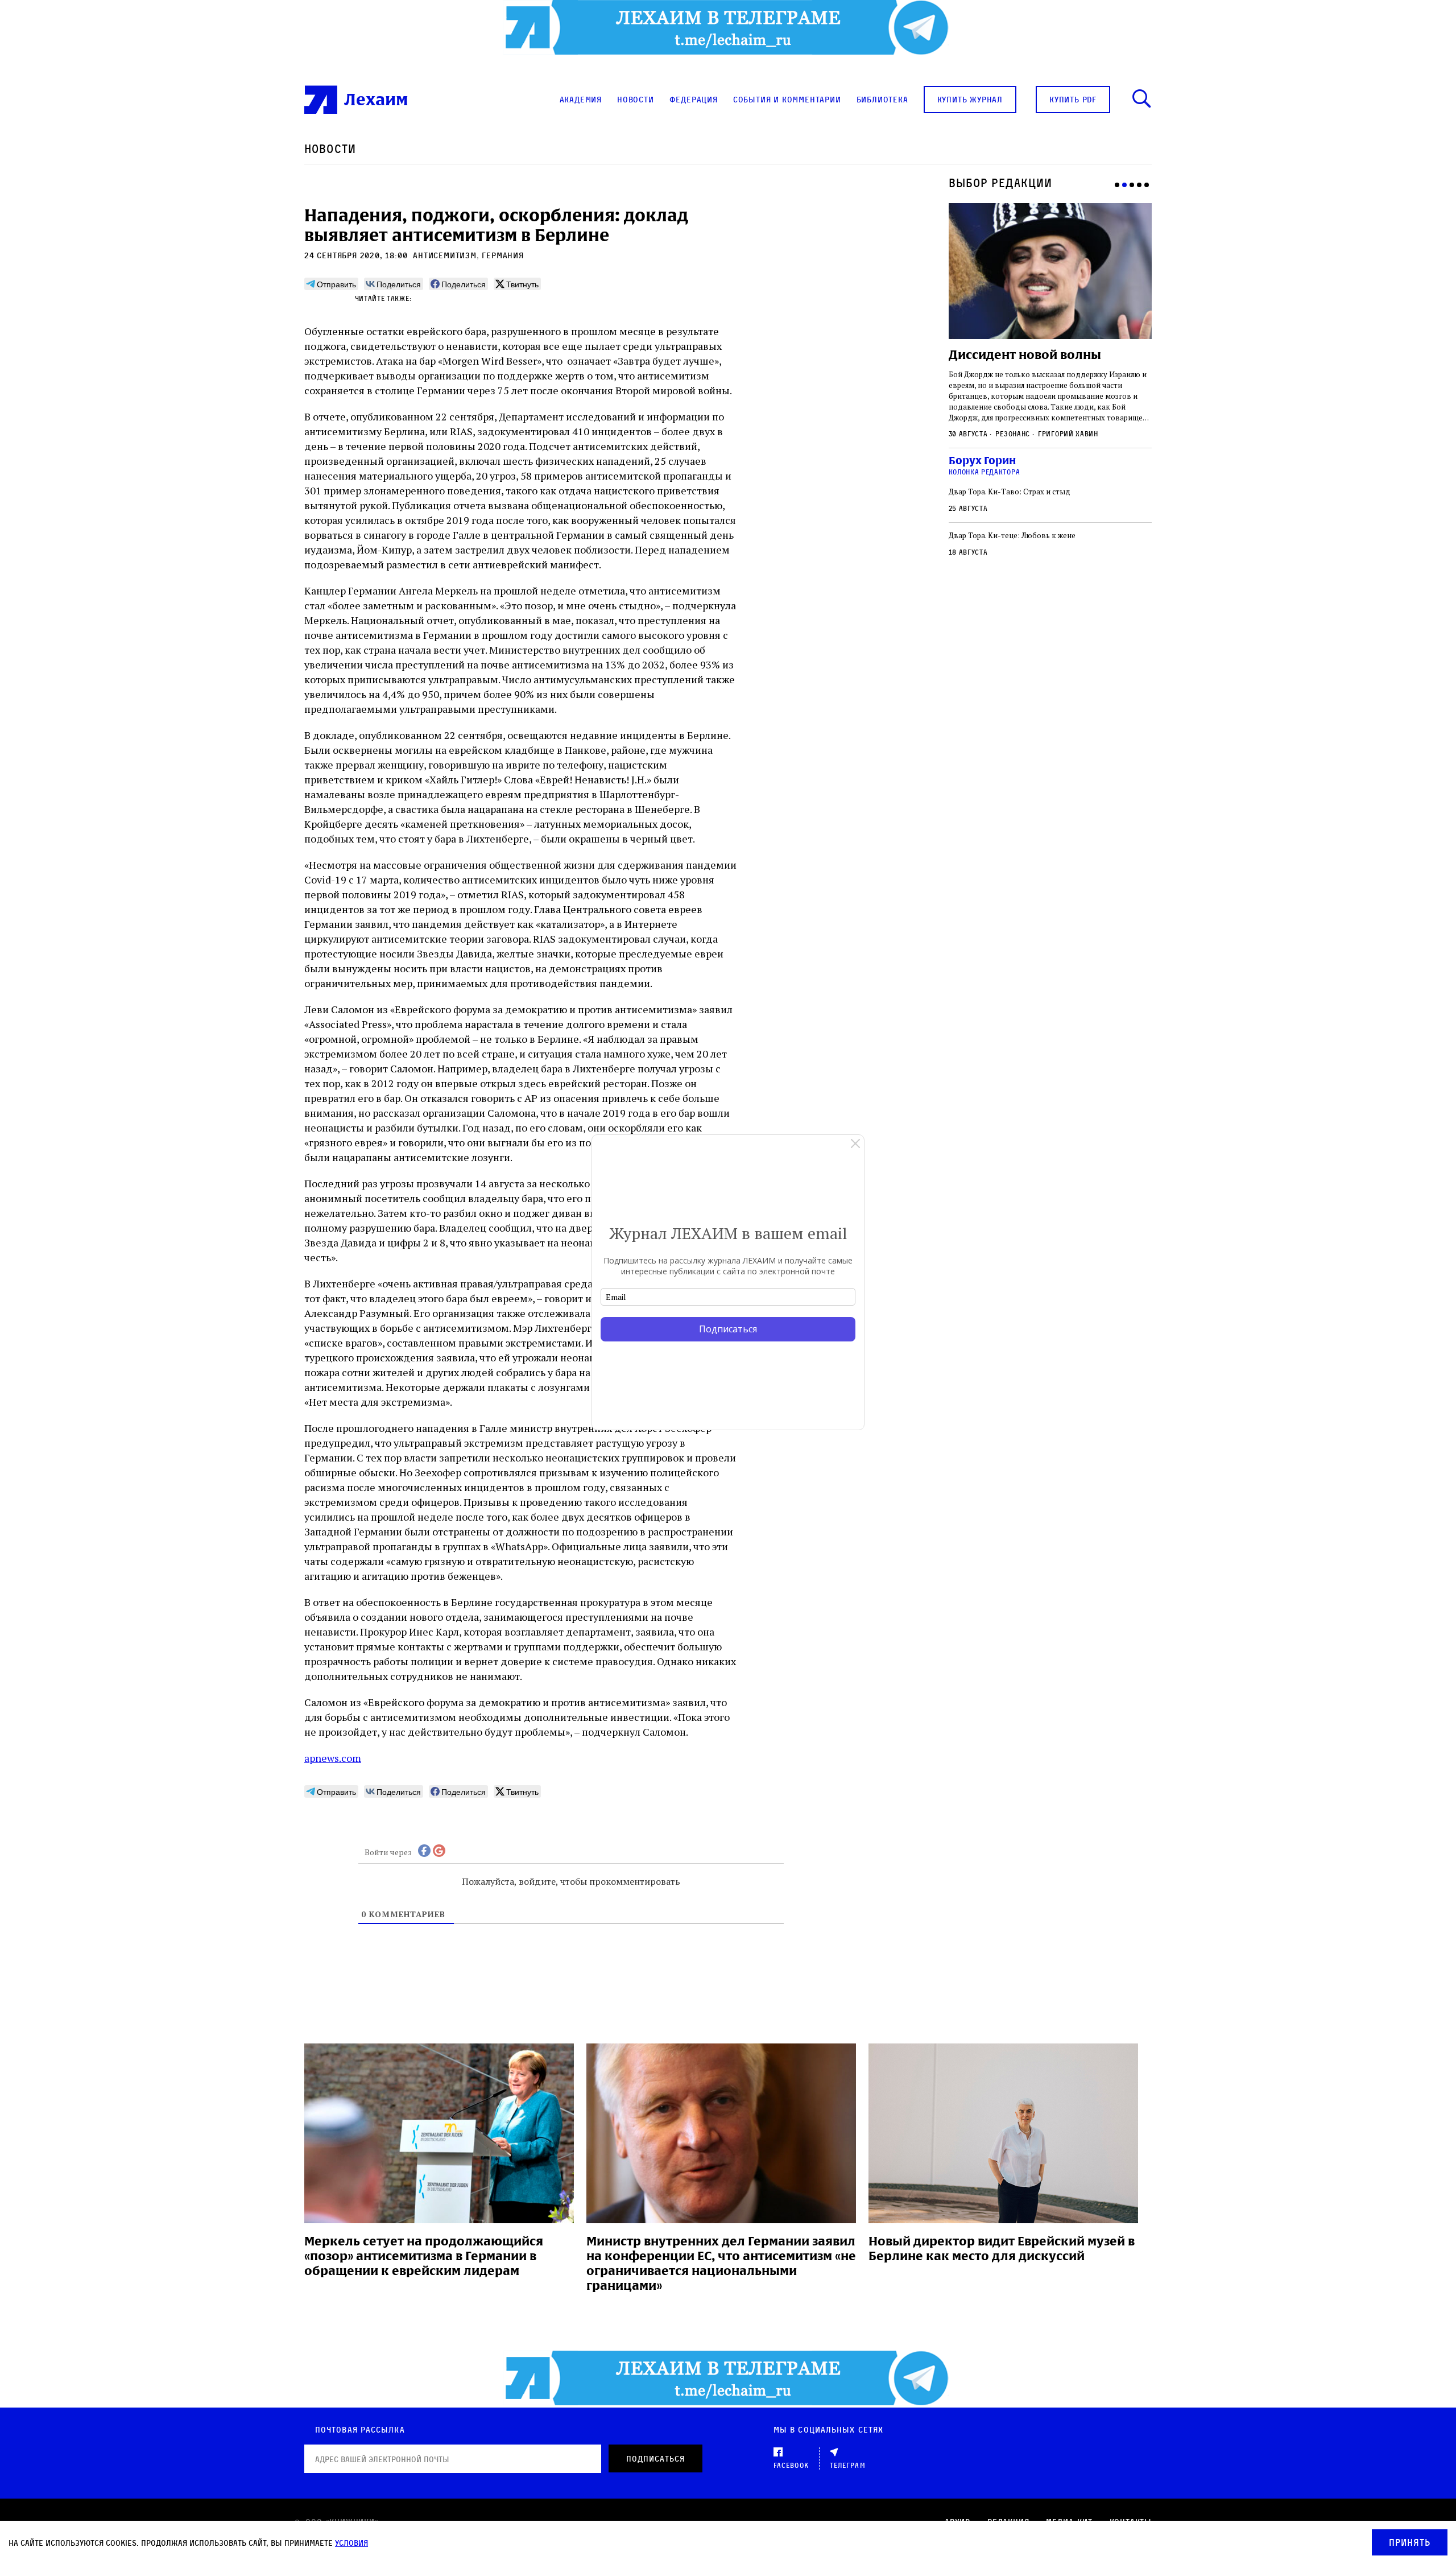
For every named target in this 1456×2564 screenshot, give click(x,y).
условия (351, 2543)
